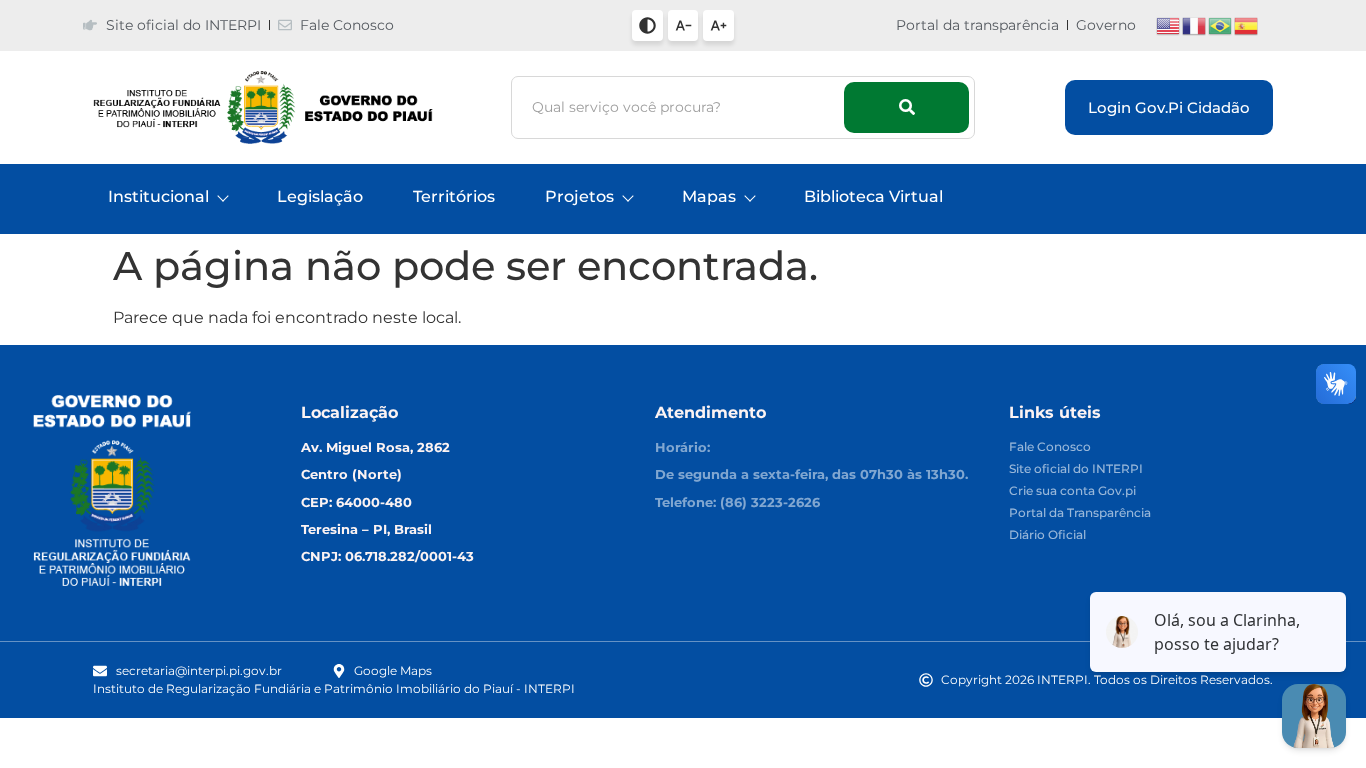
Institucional (158, 196)
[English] (1169, 24)
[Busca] (906, 107)
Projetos (579, 196)
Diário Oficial (1047, 535)
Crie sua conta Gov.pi (1072, 491)
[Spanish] (1247, 24)
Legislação (320, 196)
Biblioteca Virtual (873, 196)
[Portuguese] (1221, 24)
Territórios (454, 196)
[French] (1195, 24)
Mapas (709, 196)
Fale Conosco (1050, 447)
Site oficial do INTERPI (1076, 469)
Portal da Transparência (1080, 513)
